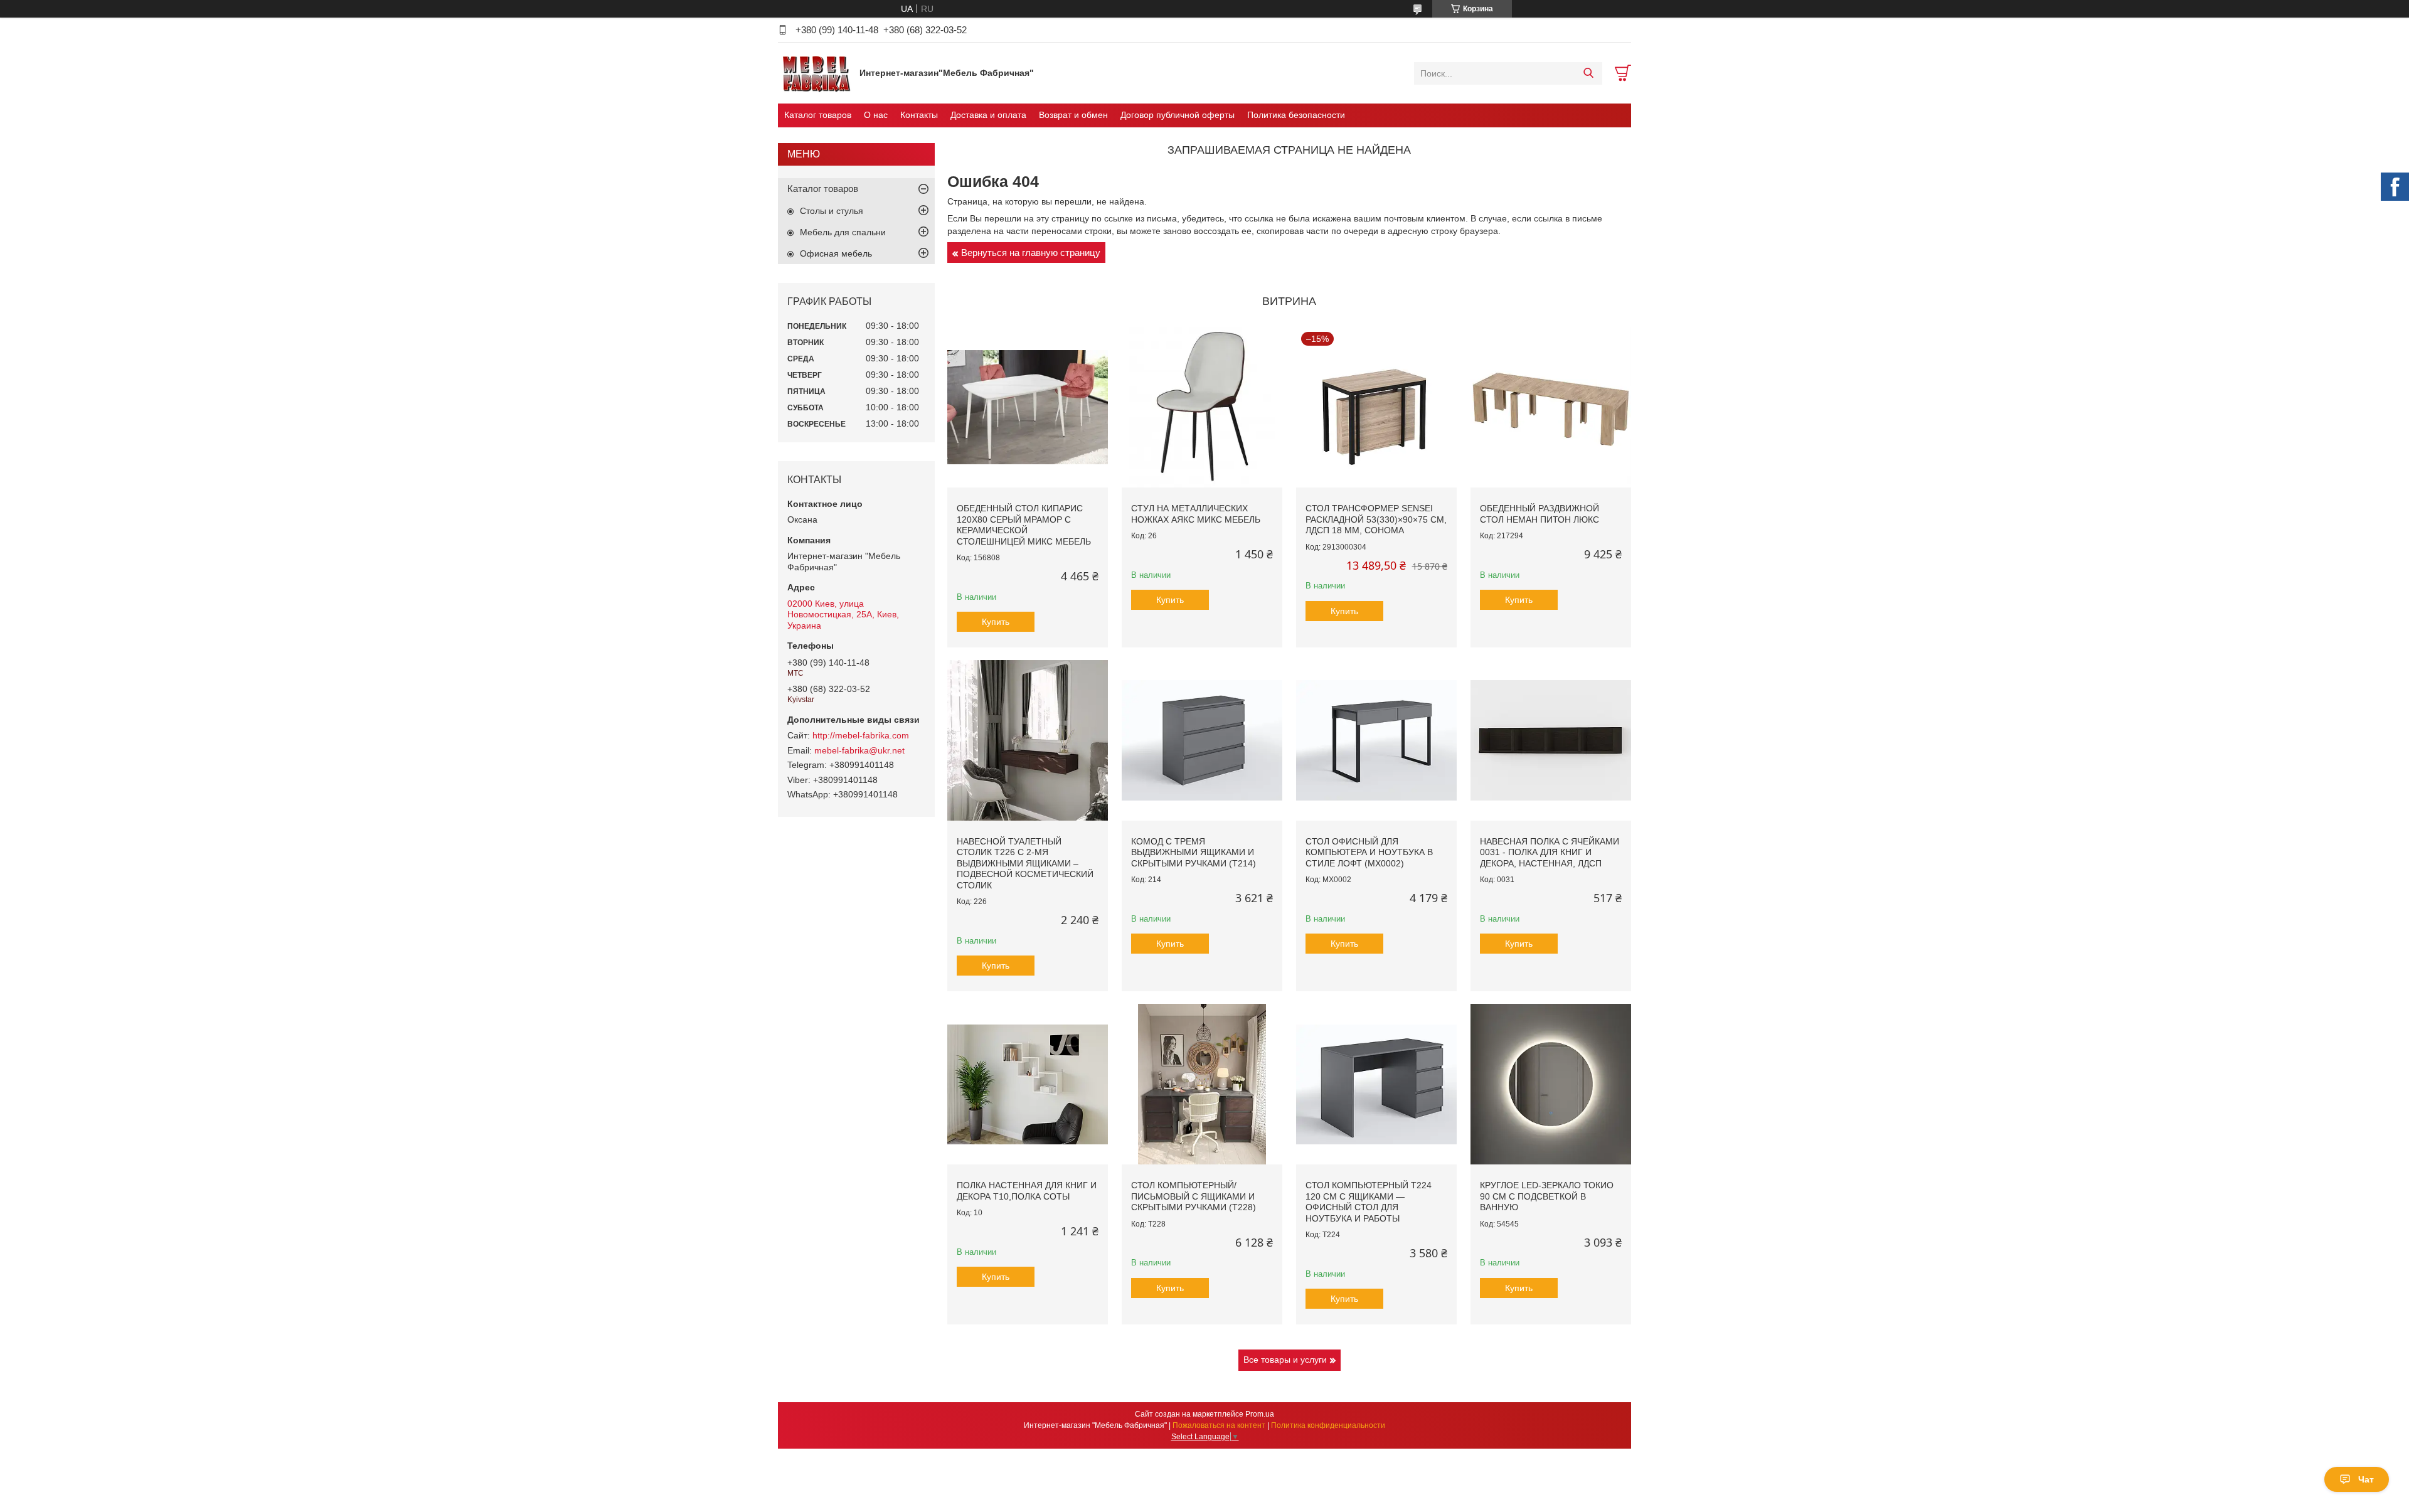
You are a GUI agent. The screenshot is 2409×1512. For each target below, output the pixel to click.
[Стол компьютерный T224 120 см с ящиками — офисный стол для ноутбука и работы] (1376, 1084)
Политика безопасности (1296, 115)
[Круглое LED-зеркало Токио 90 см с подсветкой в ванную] (1551, 1084)
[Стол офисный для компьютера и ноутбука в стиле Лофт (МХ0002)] (1376, 740)
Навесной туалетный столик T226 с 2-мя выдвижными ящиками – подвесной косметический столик (1025, 863)
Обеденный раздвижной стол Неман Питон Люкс (1540, 514)
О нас (876, 115)
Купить (996, 622)
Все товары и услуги (1285, 1360)
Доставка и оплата (988, 115)
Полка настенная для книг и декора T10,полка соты (1027, 1191)
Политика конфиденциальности (1328, 1425)
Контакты (919, 115)
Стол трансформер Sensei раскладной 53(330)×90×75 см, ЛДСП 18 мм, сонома (1376, 519)
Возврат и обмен (1073, 115)
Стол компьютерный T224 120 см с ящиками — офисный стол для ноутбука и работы (1369, 1202)
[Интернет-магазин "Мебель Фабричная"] (816, 73)
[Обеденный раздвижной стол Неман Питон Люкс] (1551, 407)
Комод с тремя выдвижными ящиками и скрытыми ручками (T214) (1194, 852)
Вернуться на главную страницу (1031, 253)
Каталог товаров (818, 115)
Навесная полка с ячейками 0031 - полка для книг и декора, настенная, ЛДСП (1550, 852)
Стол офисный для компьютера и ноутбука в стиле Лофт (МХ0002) (1369, 852)
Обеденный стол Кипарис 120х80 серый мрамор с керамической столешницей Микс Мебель (1024, 525)
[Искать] (1588, 73)
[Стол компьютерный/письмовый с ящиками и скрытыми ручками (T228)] (1202, 1084)
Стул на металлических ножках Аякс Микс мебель (1196, 514)
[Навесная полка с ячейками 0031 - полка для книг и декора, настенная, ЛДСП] (1551, 740)
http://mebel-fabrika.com (861, 735)
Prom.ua (1260, 1414)
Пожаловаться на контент (1219, 1425)
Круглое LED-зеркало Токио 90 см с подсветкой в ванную (1547, 1196)
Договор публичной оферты (1178, 115)
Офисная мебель (836, 253)
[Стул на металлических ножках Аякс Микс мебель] (1202, 407)
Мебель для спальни (843, 232)
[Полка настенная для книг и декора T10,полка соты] (1028, 1084)
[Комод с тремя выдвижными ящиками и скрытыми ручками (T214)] (1202, 740)
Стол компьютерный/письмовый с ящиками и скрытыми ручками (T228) (1194, 1196)
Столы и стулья (832, 211)
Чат (2366, 1479)
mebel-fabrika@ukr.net (859, 750)
